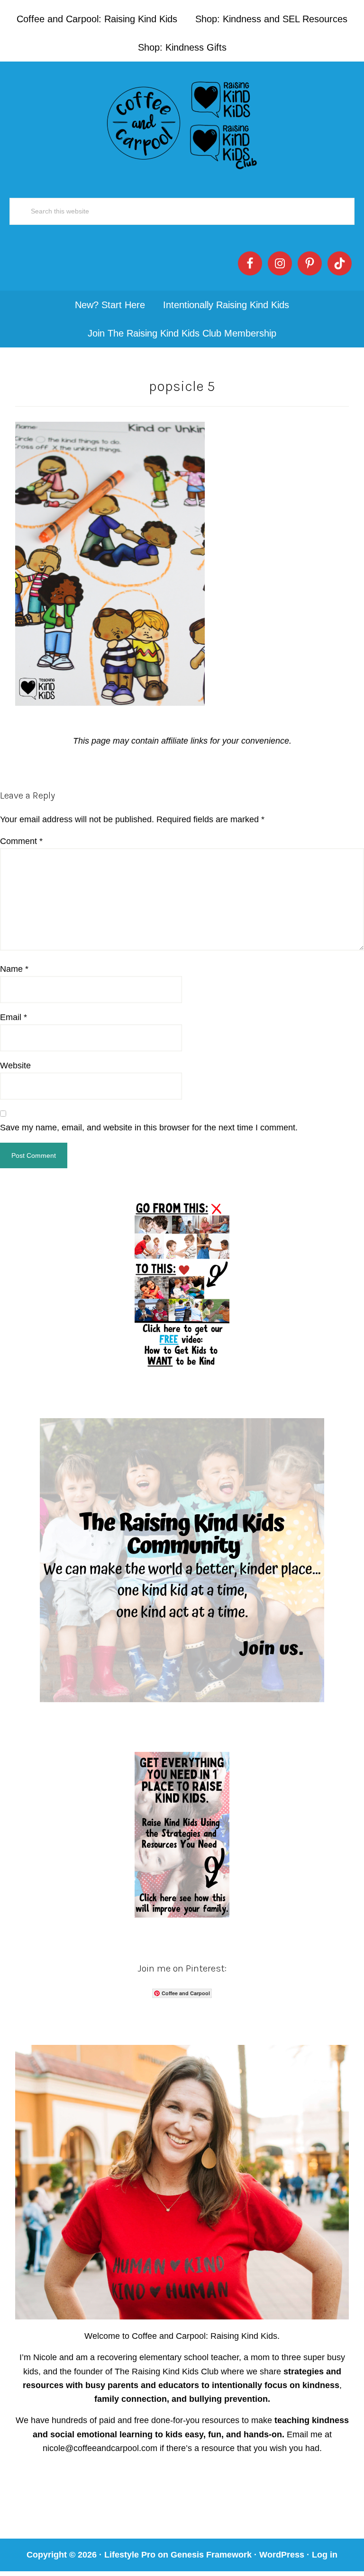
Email (14, 1017)
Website (15, 1066)
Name (14, 969)
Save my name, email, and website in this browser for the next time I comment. (149, 1128)
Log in (325, 2555)
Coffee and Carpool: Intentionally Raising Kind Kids (182, 123)
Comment (21, 841)
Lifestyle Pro (130, 2555)
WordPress (282, 2555)
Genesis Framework (211, 2555)
